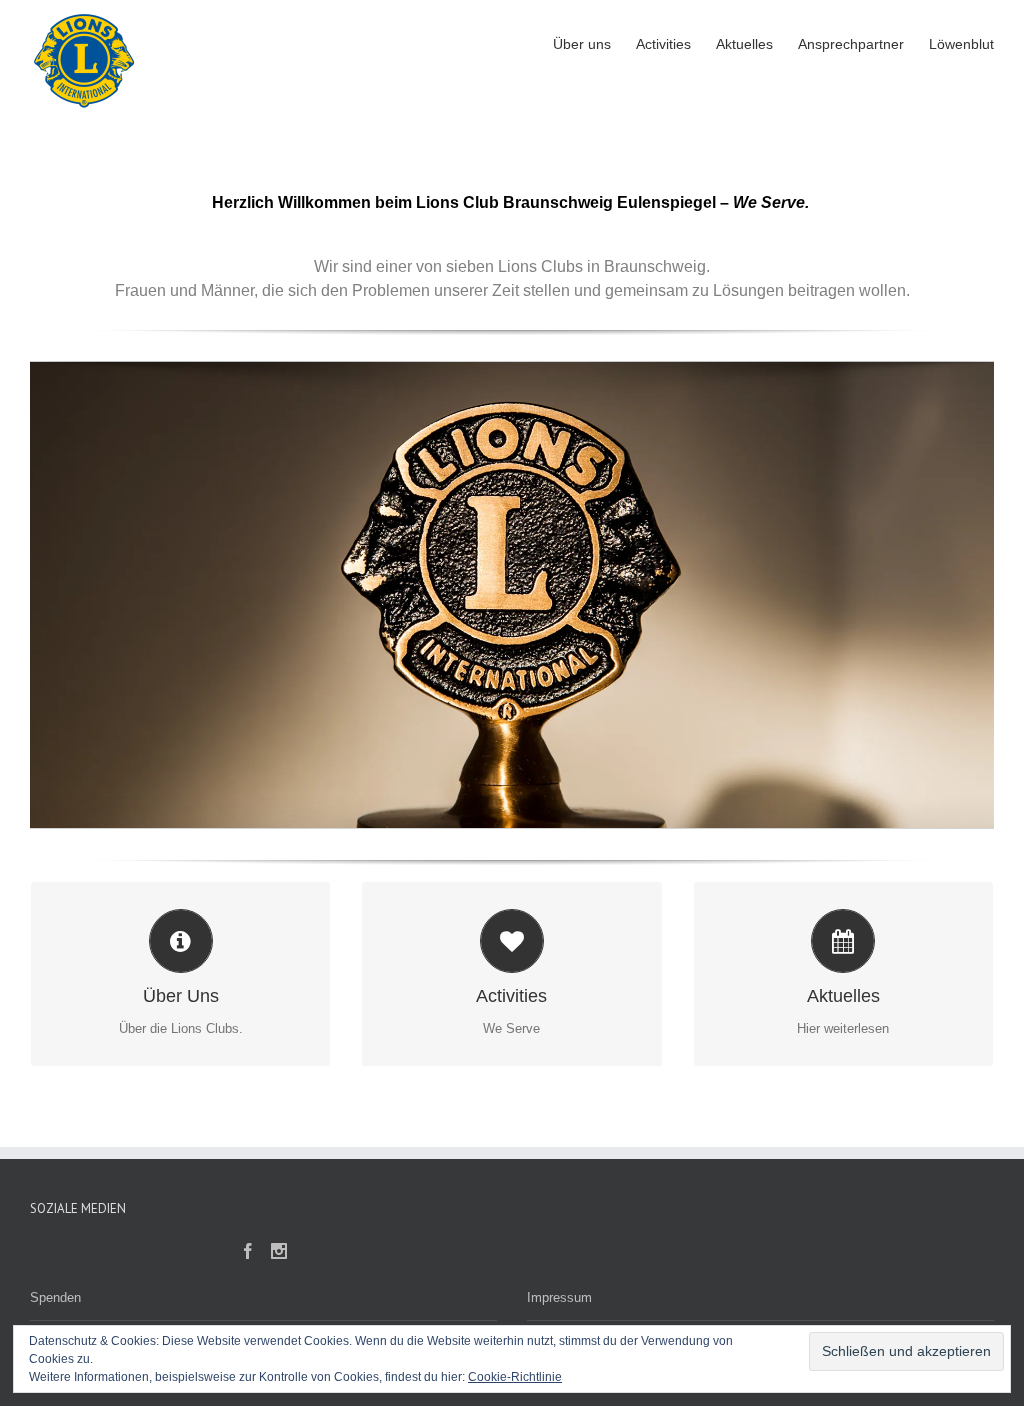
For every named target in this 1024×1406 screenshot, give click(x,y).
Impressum (559, 1297)
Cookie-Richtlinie (515, 1377)
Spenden (55, 1297)
